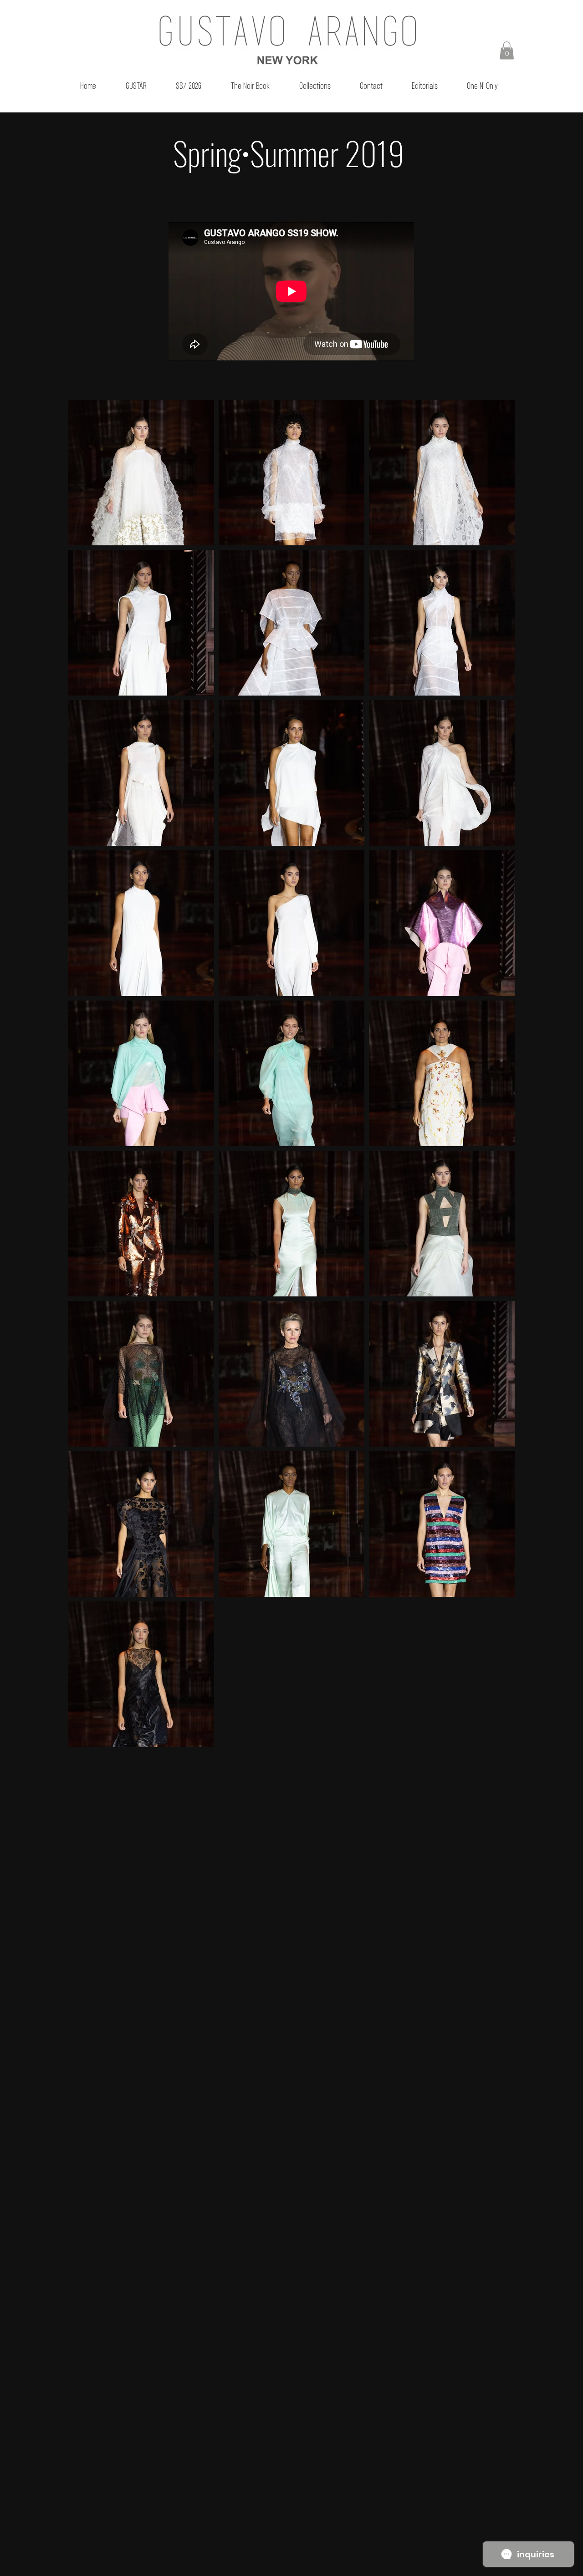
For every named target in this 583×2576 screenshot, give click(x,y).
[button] (507, 50)
